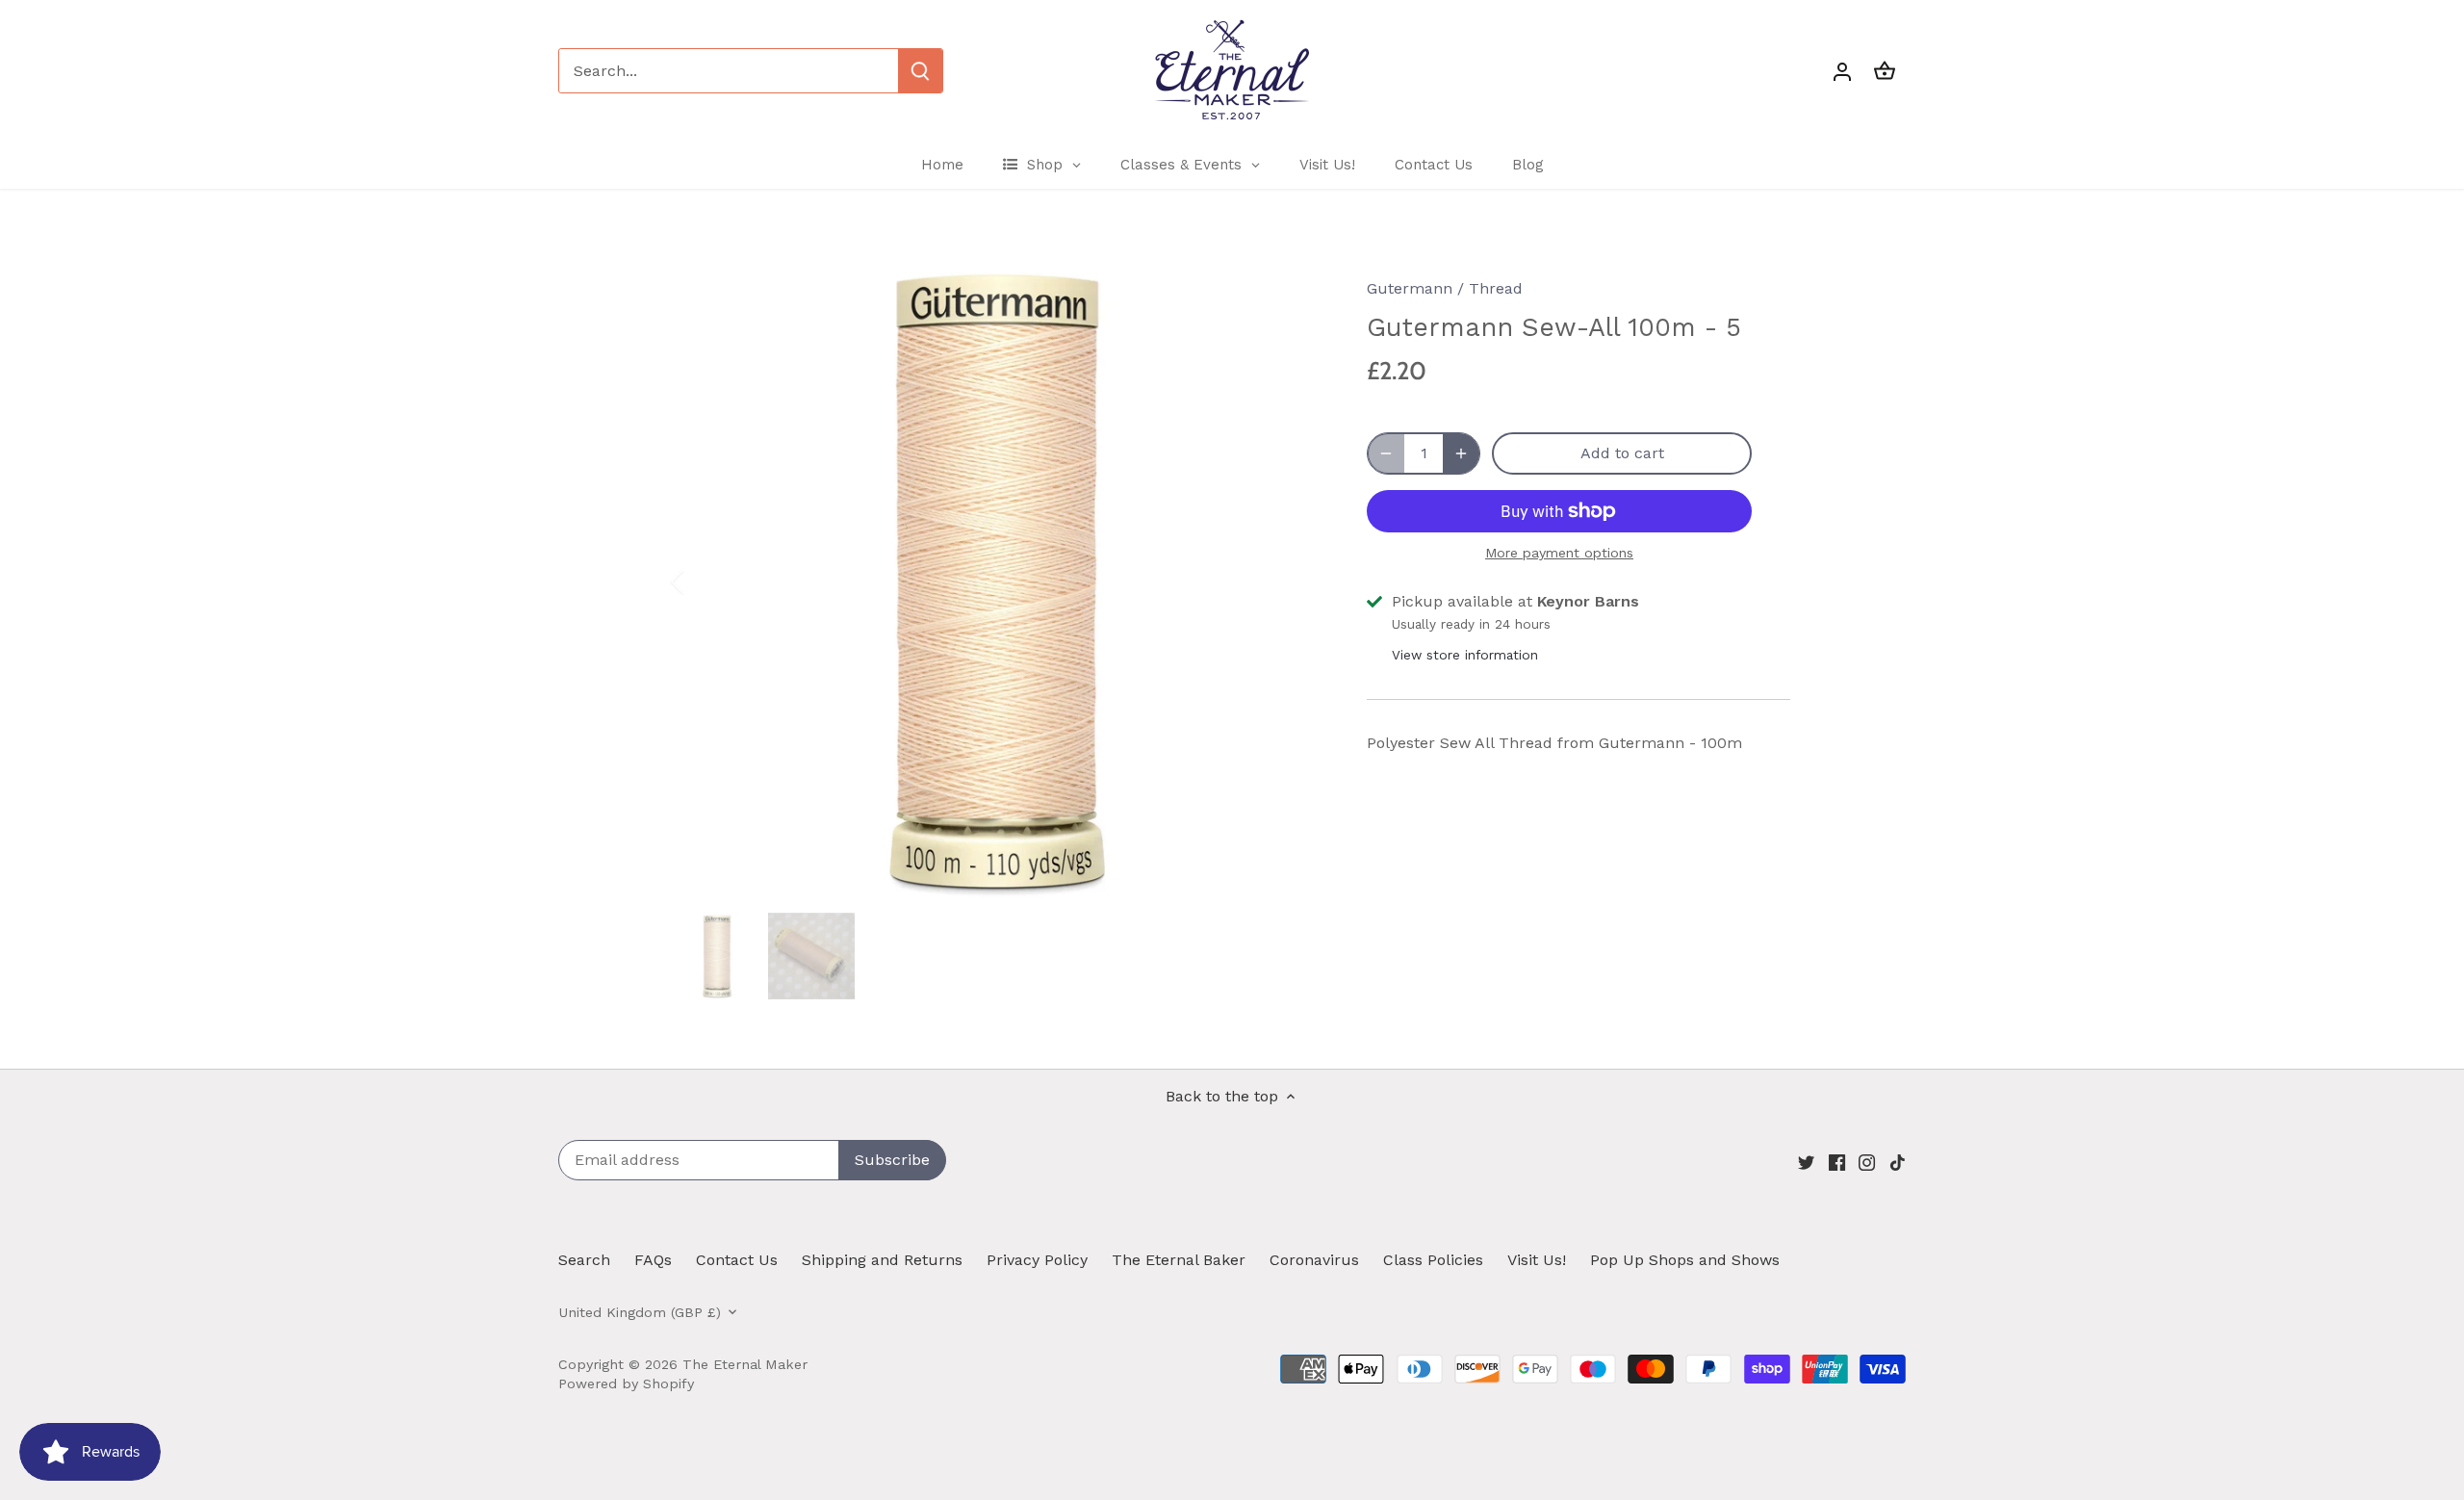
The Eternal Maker (745, 1364)
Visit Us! (1537, 1260)
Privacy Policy (1037, 1260)
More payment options (1559, 553)
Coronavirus (1314, 1260)
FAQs (653, 1260)
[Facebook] (1837, 1161)
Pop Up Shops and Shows (1685, 1260)
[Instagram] (1867, 1161)
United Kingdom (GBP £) (640, 1312)
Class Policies (1433, 1260)
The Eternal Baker (1179, 1260)
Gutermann (1410, 288)
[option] (997, 582)
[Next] (1292, 582)
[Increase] (1461, 453)
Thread (1496, 288)
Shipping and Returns (882, 1260)
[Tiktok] (1898, 1161)
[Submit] (920, 71)
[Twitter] (1806, 1161)
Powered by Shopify (626, 1384)
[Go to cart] (1885, 71)
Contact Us (737, 1260)
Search (584, 1260)
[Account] (1842, 71)
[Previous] (703, 582)
